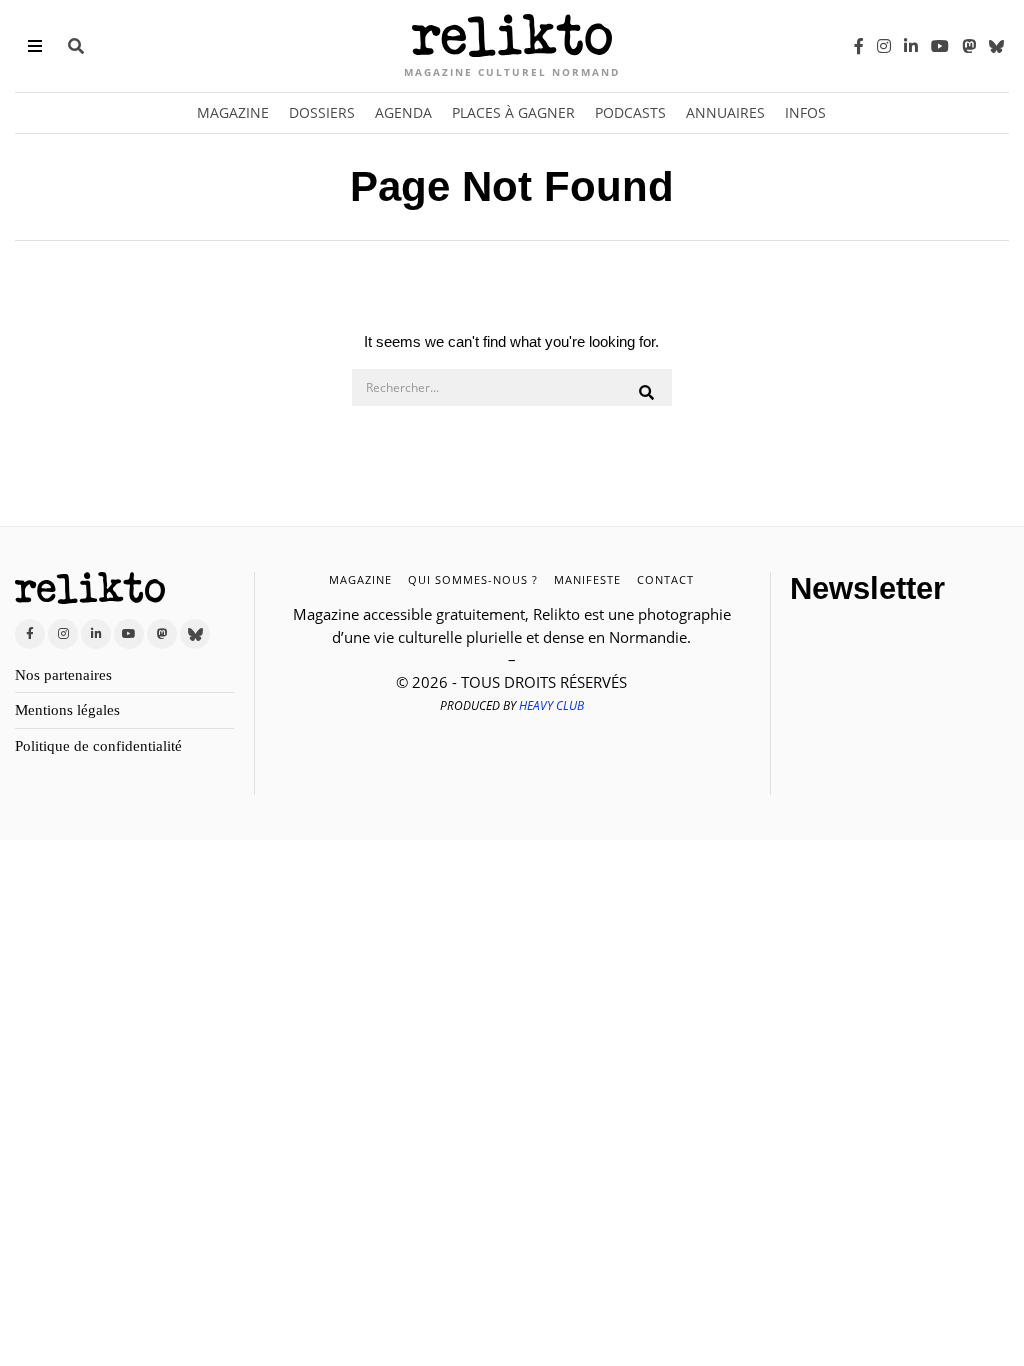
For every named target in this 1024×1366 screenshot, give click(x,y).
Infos (805, 112)
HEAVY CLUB (551, 705)
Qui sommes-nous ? (473, 579)
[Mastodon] (969, 46)
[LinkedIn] (911, 46)
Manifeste (587, 579)
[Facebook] (859, 46)
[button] (648, 393)
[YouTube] (940, 46)
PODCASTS (630, 112)
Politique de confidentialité (98, 746)
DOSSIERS (322, 112)
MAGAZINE (360, 579)
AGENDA (403, 112)
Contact (665, 579)
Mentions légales (67, 710)
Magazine (233, 112)
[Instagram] (884, 46)
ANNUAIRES (725, 112)
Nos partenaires (63, 675)
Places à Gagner (513, 112)
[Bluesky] (996, 46)
